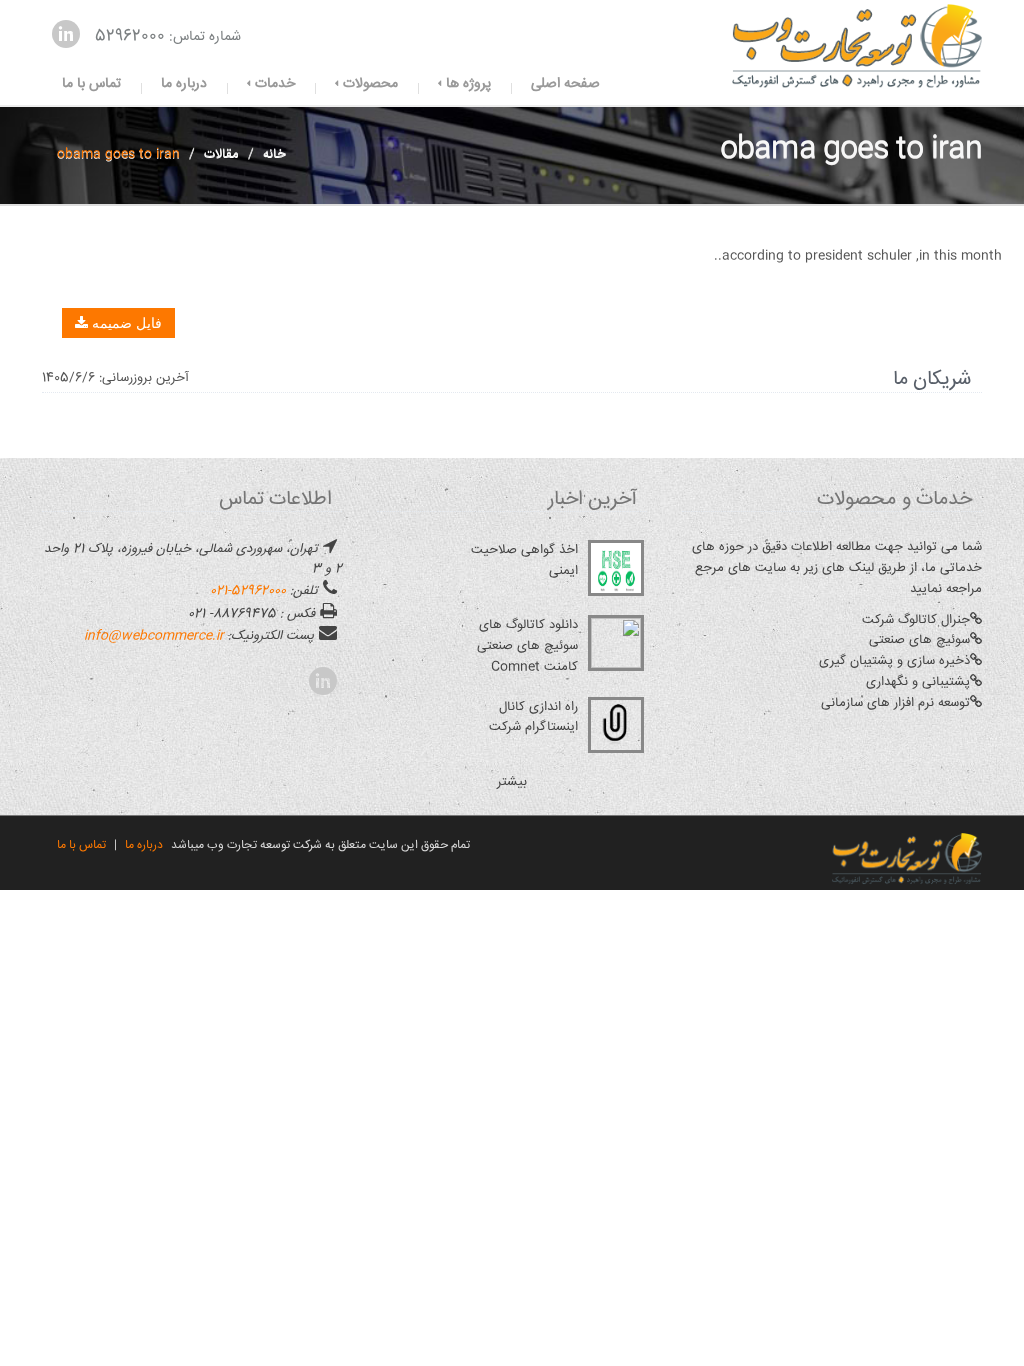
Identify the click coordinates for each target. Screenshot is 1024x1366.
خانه (274, 154)
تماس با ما (91, 84)
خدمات (273, 84)
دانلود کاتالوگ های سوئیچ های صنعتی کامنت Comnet (527, 646)
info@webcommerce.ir (154, 636)
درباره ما (184, 84)
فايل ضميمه (125, 323)
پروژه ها (466, 84)
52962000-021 (248, 591)
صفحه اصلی (565, 84)
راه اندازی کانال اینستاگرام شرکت (533, 717)
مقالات (221, 154)
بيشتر (512, 782)
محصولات (368, 84)
